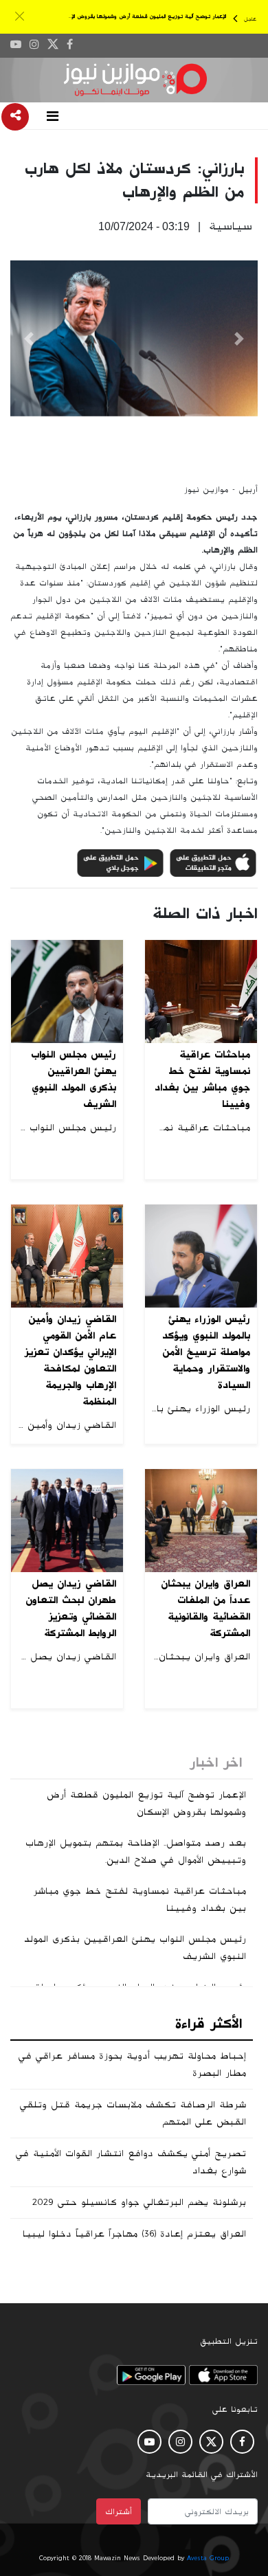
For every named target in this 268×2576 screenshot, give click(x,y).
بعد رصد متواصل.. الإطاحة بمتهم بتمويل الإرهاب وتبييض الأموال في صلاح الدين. (136, 1851)
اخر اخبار (216, 1762)
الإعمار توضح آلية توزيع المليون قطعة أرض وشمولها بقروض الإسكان (142, 16)
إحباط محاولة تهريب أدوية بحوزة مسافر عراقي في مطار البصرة (132, 2064)
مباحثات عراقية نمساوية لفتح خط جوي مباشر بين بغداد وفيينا (139, 1900)
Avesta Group (208, 2558)
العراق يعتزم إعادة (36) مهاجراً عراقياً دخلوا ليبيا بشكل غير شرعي (134, 2242)
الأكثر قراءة (209, 2024)
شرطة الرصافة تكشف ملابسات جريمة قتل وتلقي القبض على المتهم (133, 2113)
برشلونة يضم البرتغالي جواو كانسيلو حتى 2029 (139, 2202)
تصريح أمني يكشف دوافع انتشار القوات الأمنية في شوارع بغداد (131, 2162)
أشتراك (119, 2511)
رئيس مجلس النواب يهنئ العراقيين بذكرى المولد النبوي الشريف (135, 1948)
